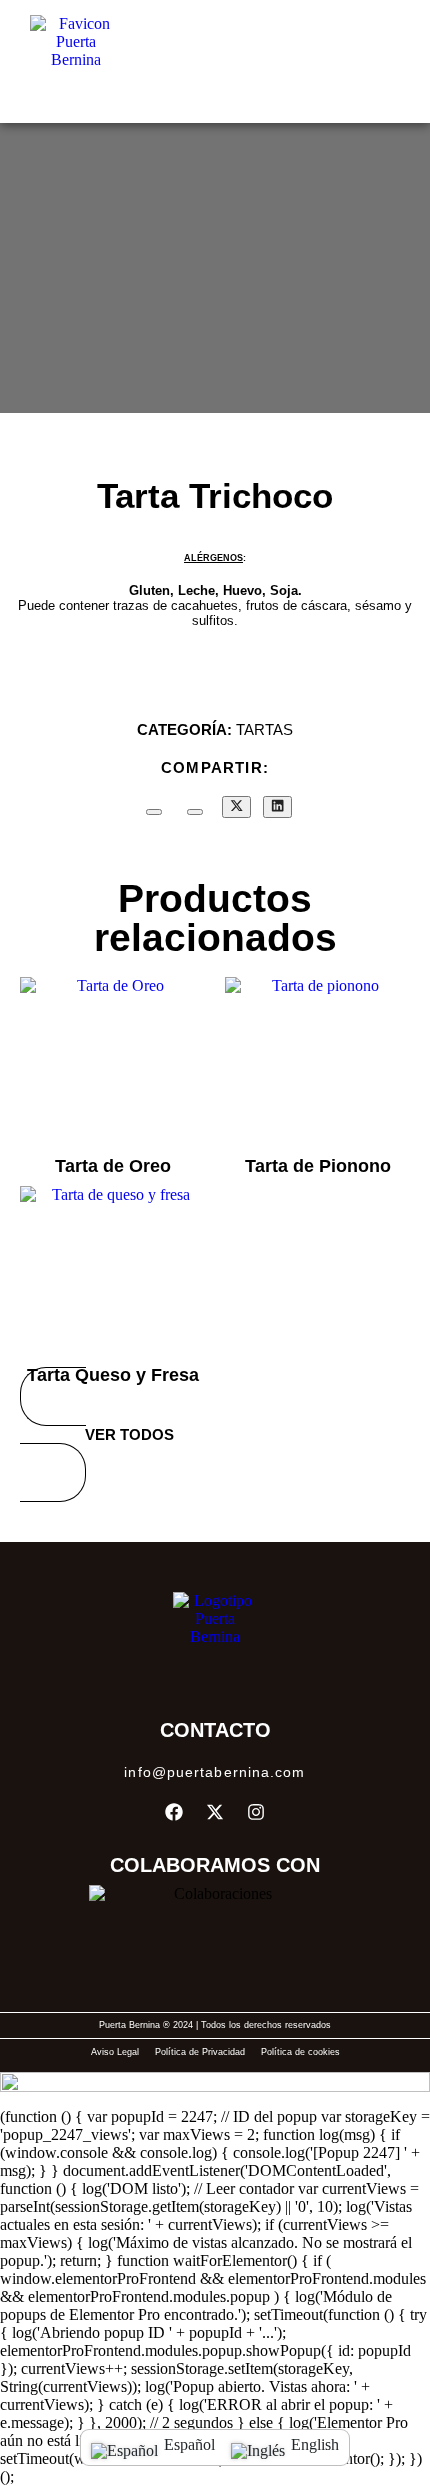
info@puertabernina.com (214, 1772)
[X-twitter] (215, 1812)
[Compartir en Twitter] (236, 807)
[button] (380, 61)
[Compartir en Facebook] (195, 812)
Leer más (113, 1127)
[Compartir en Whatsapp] (154, 812)
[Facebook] (174, 1812)
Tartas (264, 729)
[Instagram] (256, 1812)
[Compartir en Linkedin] (277, 807)
